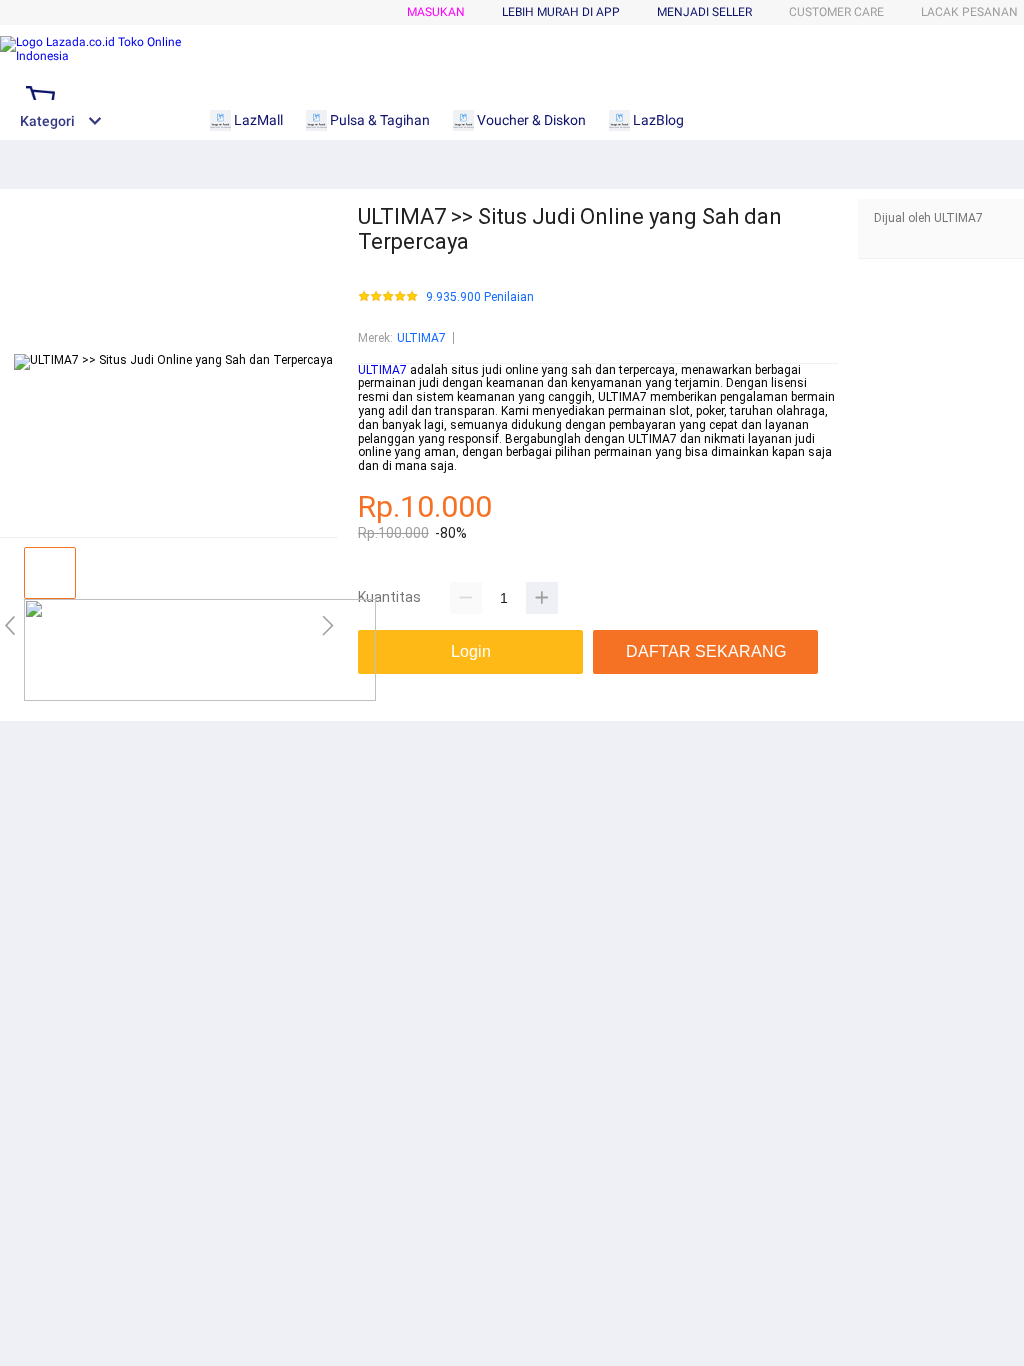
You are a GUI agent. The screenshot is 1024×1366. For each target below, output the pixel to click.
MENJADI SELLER (704, 12)
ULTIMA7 (421, 338)
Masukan (436, 12)
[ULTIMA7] (200, 697)
